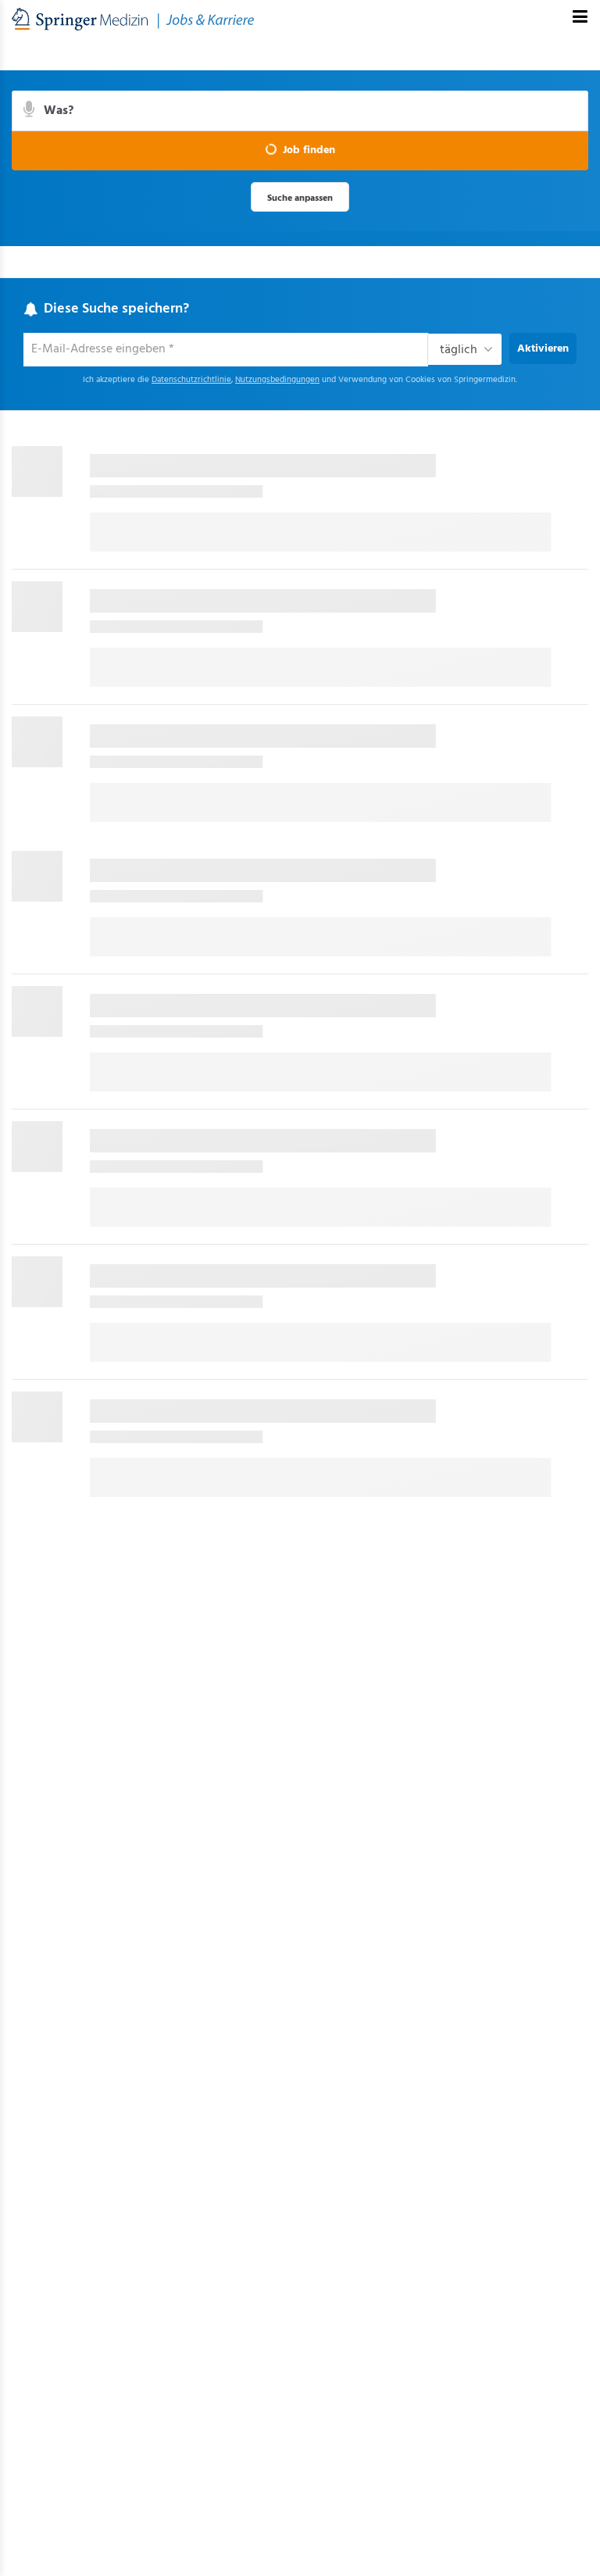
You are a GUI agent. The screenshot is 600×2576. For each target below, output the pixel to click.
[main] (300, 784)
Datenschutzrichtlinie (191, 380)
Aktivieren (543, 349)
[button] (300, 151)
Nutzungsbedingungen (277, 380)
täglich (459, 350)
